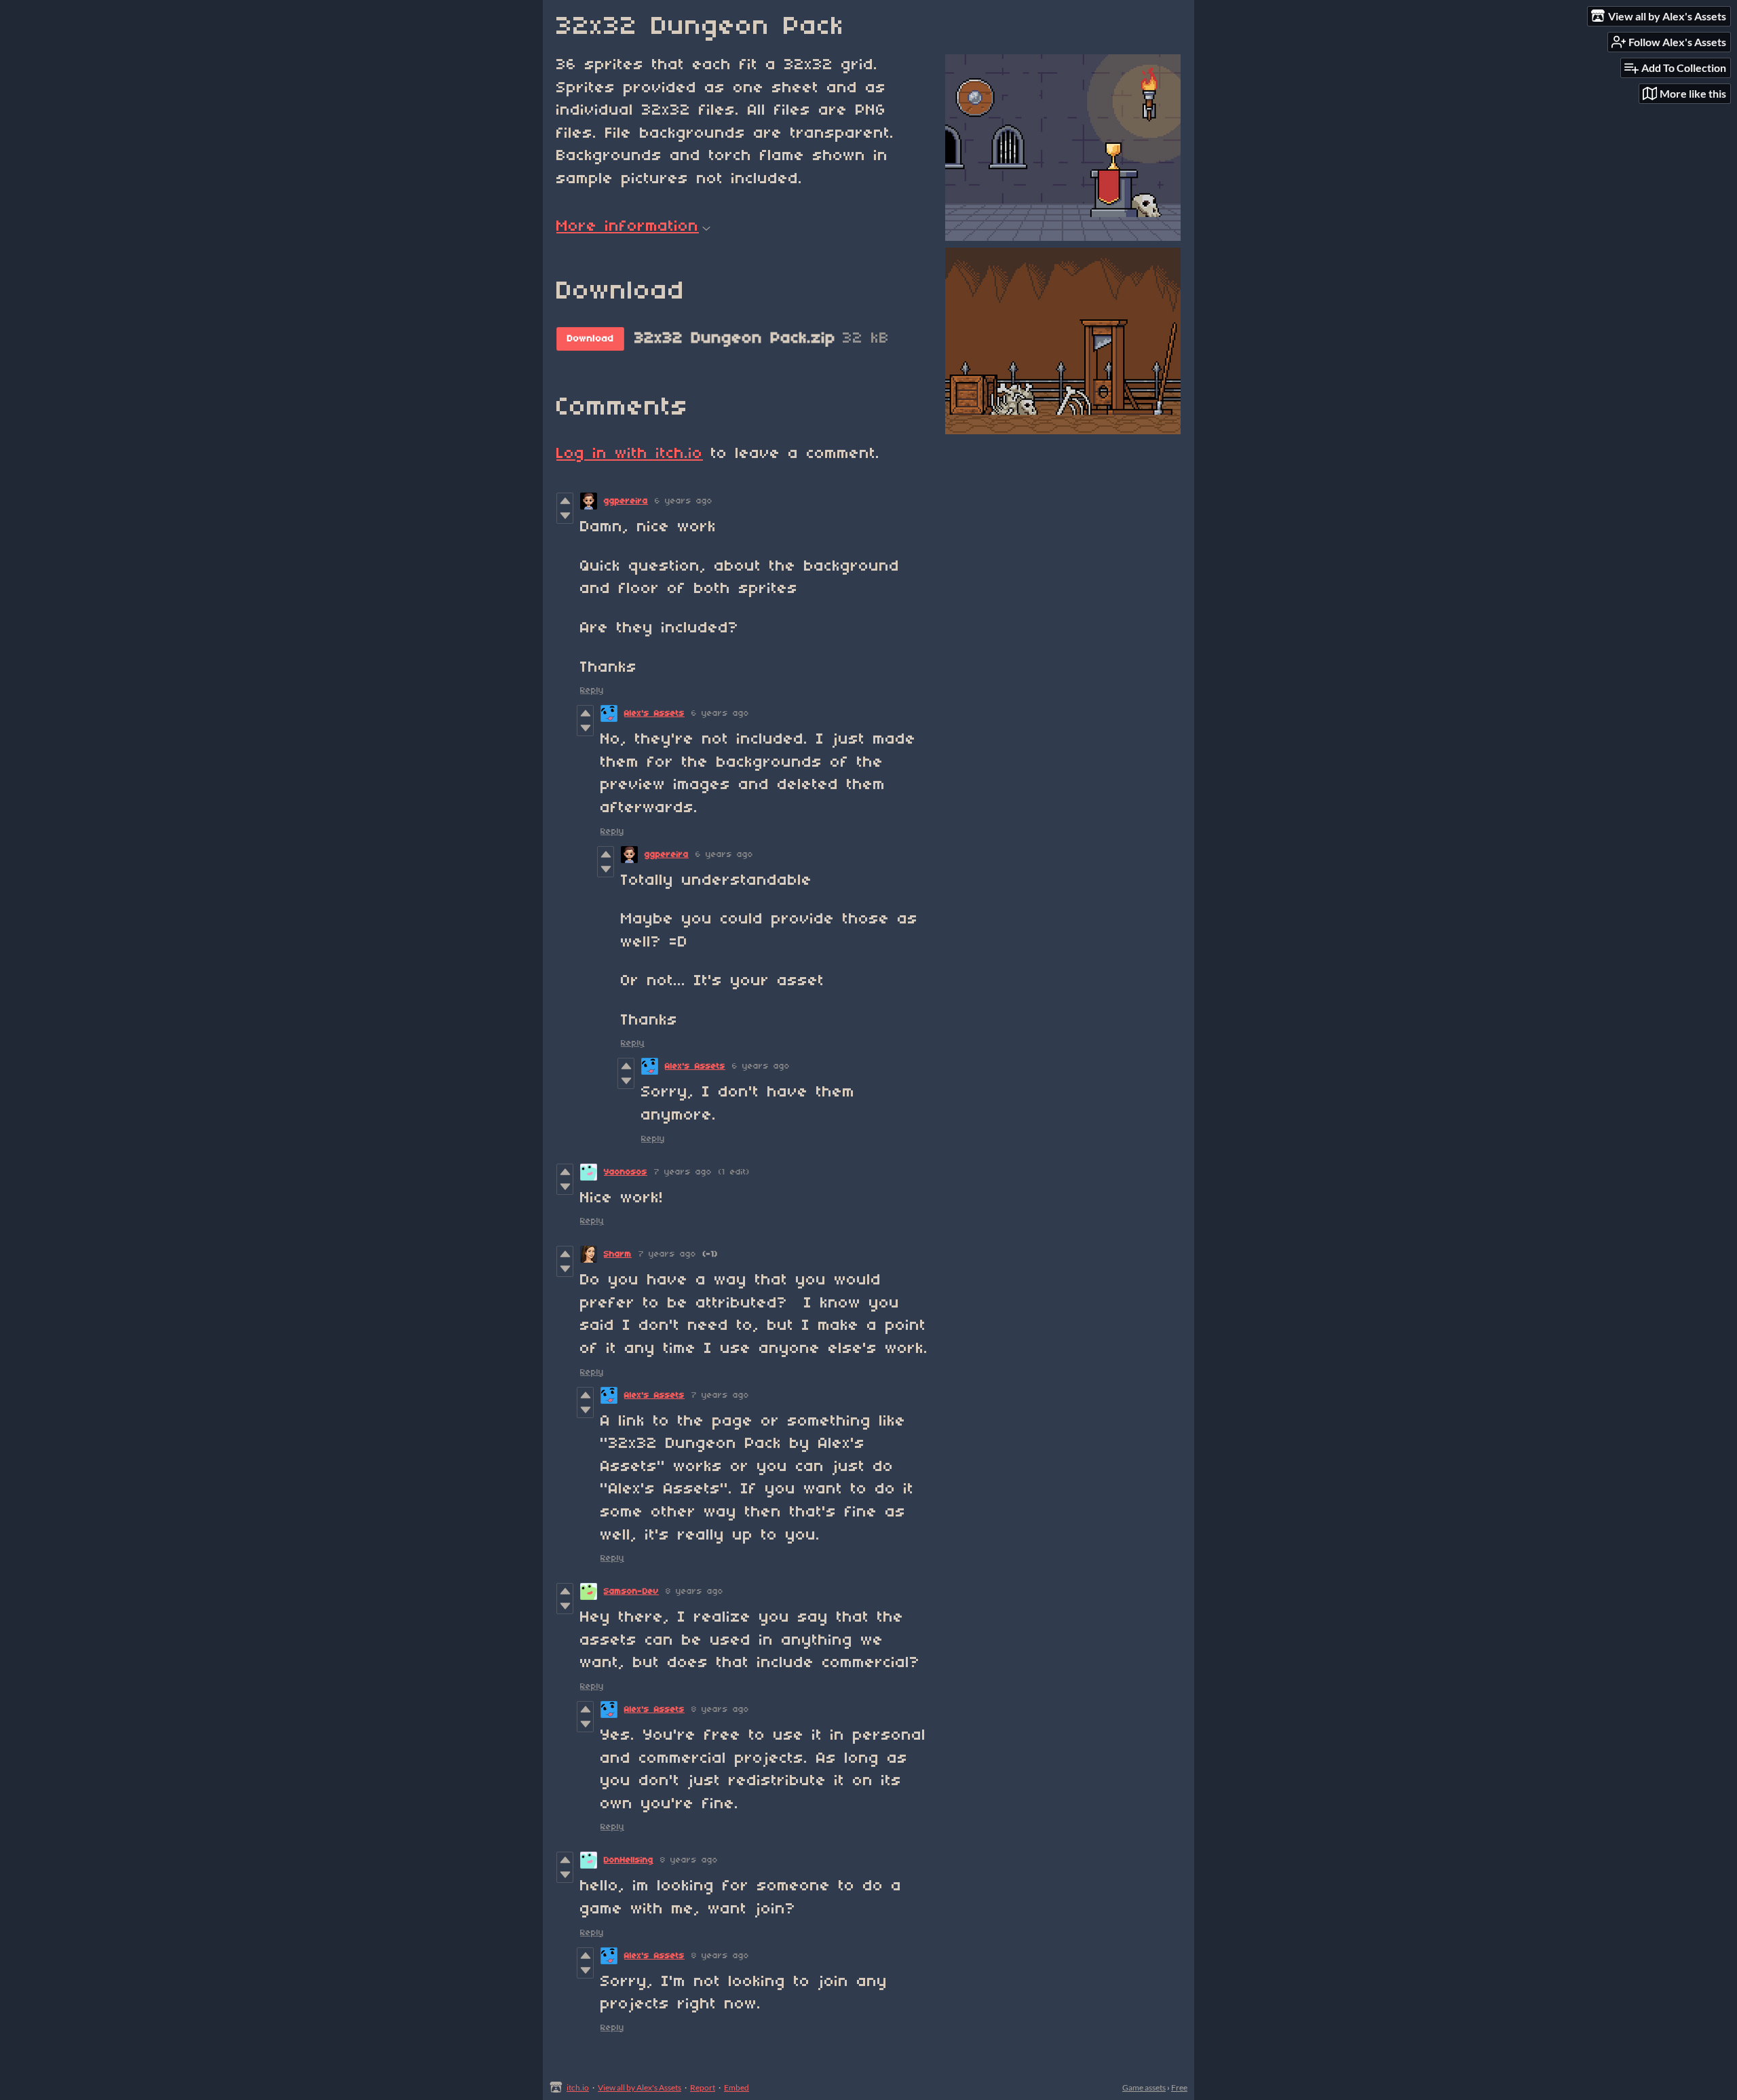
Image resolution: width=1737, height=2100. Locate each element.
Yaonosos (626, 1172)
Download (591, 339)
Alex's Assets (654, 713)
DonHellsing (629, 1860)
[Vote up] (565, 501)
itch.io (578, 2087)
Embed (737, 2087)
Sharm (618, 1254)
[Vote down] (565, 516)
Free (1179, 2087)
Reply (592, 690)
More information (628, 227)
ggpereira (626, 501)
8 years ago (694, 1591)
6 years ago (684, 501)
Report (703, 2087)
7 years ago (683, 1172)
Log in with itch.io (630, 454)
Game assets (1144, 2087)
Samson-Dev (631, 1591)
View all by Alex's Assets (640, 2087)
